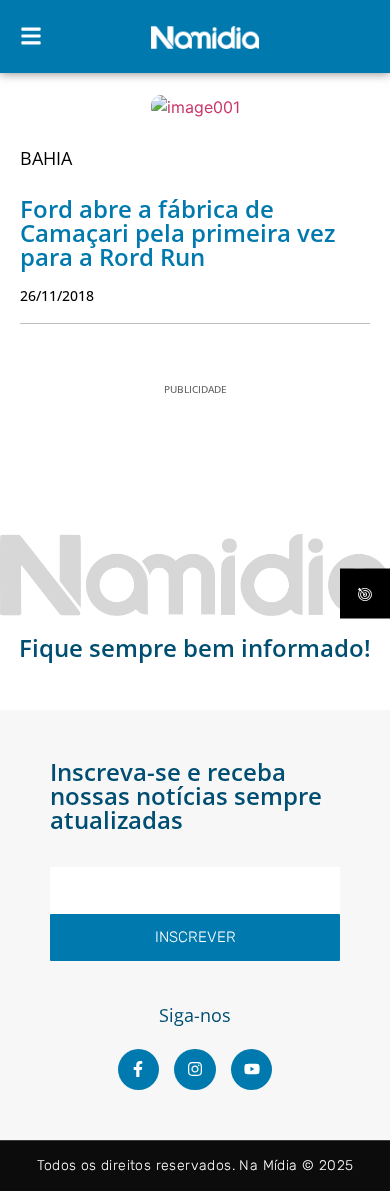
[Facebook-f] (139, 1070)
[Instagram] (195, 1070)
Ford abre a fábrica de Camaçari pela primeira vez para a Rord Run (177, 232)
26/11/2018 (57, 295)
